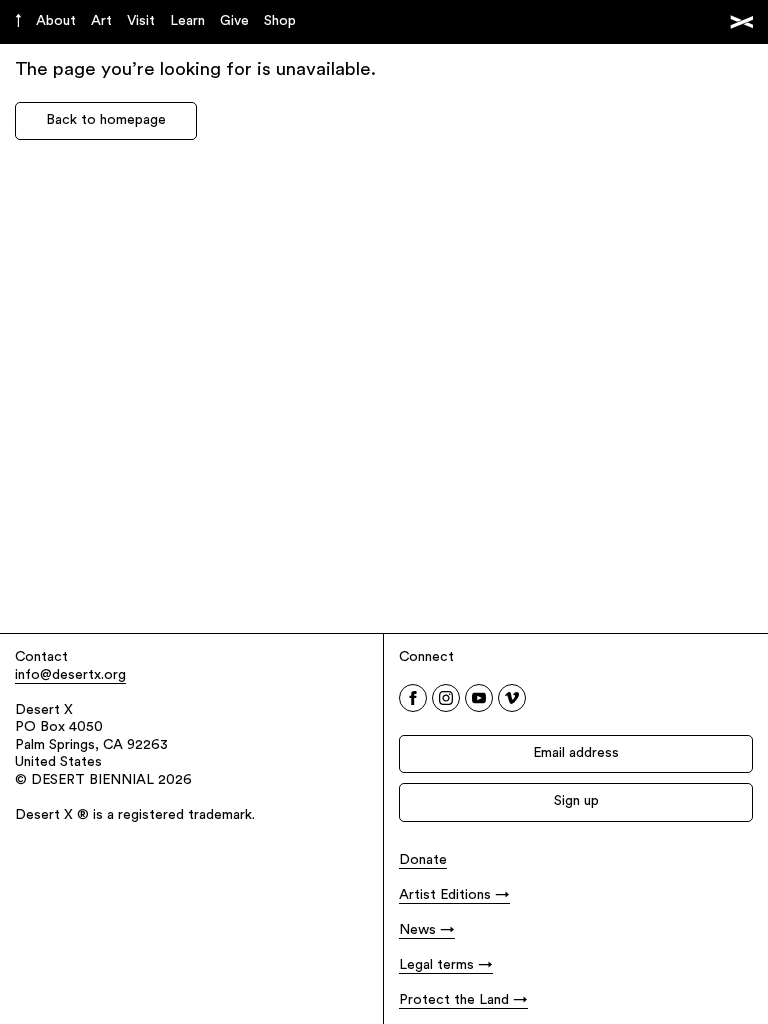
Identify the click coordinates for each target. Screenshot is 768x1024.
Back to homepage (106, 120)
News (417, 930)
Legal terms (436, 965)
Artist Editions (445, 895)
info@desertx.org (70, 675)
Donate (423, 860)
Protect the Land (454, 1000)
